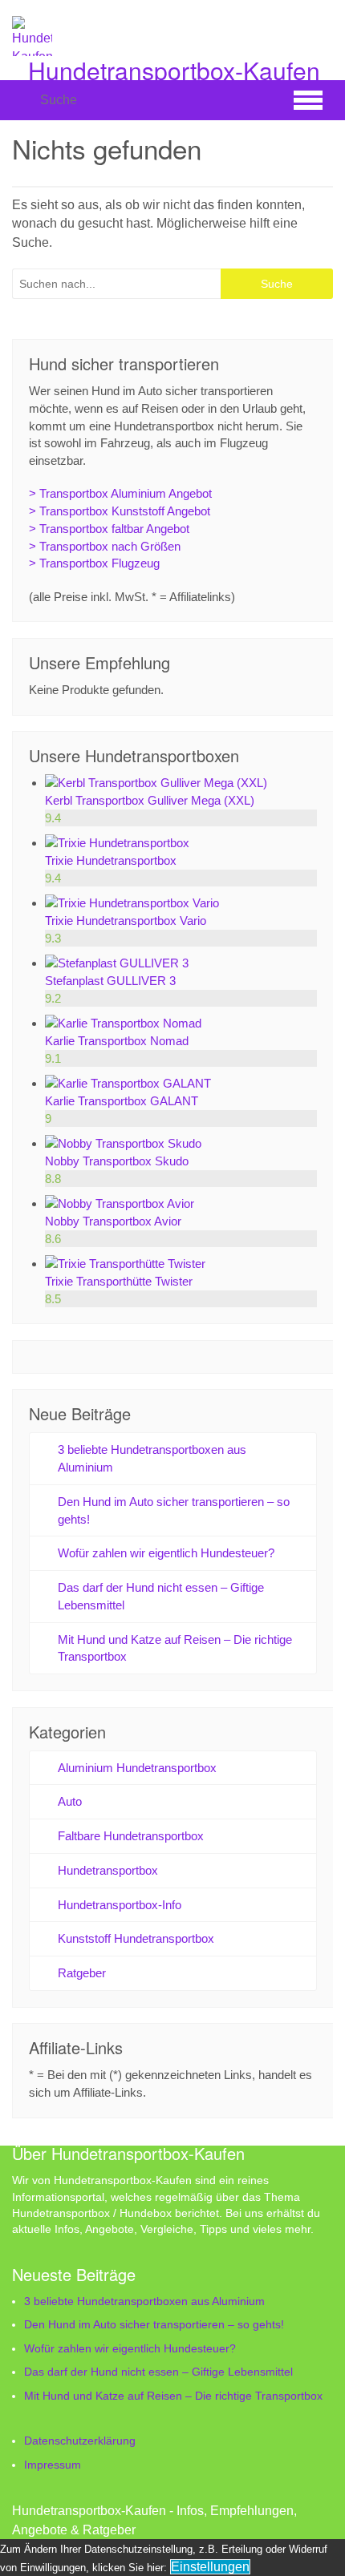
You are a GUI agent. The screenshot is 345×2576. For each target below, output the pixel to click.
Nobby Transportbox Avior (113, 1221)
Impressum (53, 2465)
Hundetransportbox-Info (120, 1905)
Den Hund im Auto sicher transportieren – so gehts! (154, 2324)
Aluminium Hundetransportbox (137, 1768)
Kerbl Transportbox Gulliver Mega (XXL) (150, 800)
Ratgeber (82, 1973)
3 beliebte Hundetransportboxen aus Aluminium (144, 2301)
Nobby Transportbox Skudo (117, 1161)
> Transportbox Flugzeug (94, 563)
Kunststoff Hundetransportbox (136, 1938)
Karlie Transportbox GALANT (122, 1101)
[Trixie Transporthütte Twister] (125, 1264)
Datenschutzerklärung (80, 2441)
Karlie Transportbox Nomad (117, 1041)
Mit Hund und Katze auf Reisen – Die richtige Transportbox (173, 2396)
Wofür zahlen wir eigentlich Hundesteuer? (166, 1553)
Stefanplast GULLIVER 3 (110, 981)
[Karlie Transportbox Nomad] (123, 1023)
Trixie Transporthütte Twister (119, 1281)
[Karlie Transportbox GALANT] (128, 1083)
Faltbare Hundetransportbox (131, 1836)
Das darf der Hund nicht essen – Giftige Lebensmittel (158, 2372)
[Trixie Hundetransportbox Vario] (132, 903)
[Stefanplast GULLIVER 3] (117, 963)
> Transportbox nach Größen (105, 546)
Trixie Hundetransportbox (111, 860)
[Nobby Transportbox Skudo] (123, 1143)
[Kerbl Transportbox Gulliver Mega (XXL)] (156, 783)
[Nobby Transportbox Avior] (120, 1203)
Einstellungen (210, 2567)
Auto (70, 1801)
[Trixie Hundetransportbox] (117, 843)
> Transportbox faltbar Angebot (109, 529)
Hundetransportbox (108, 1870)
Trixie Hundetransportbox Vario (126, 921)
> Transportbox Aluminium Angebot (120, 493)
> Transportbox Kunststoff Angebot (120, 511)
